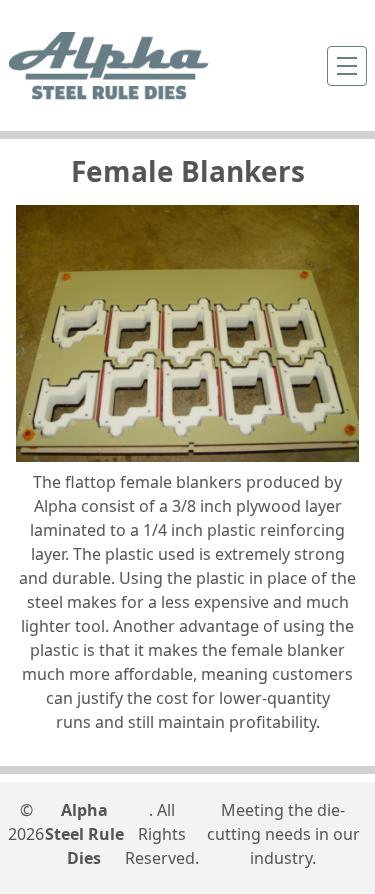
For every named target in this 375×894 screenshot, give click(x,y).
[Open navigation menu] (347, 66)
